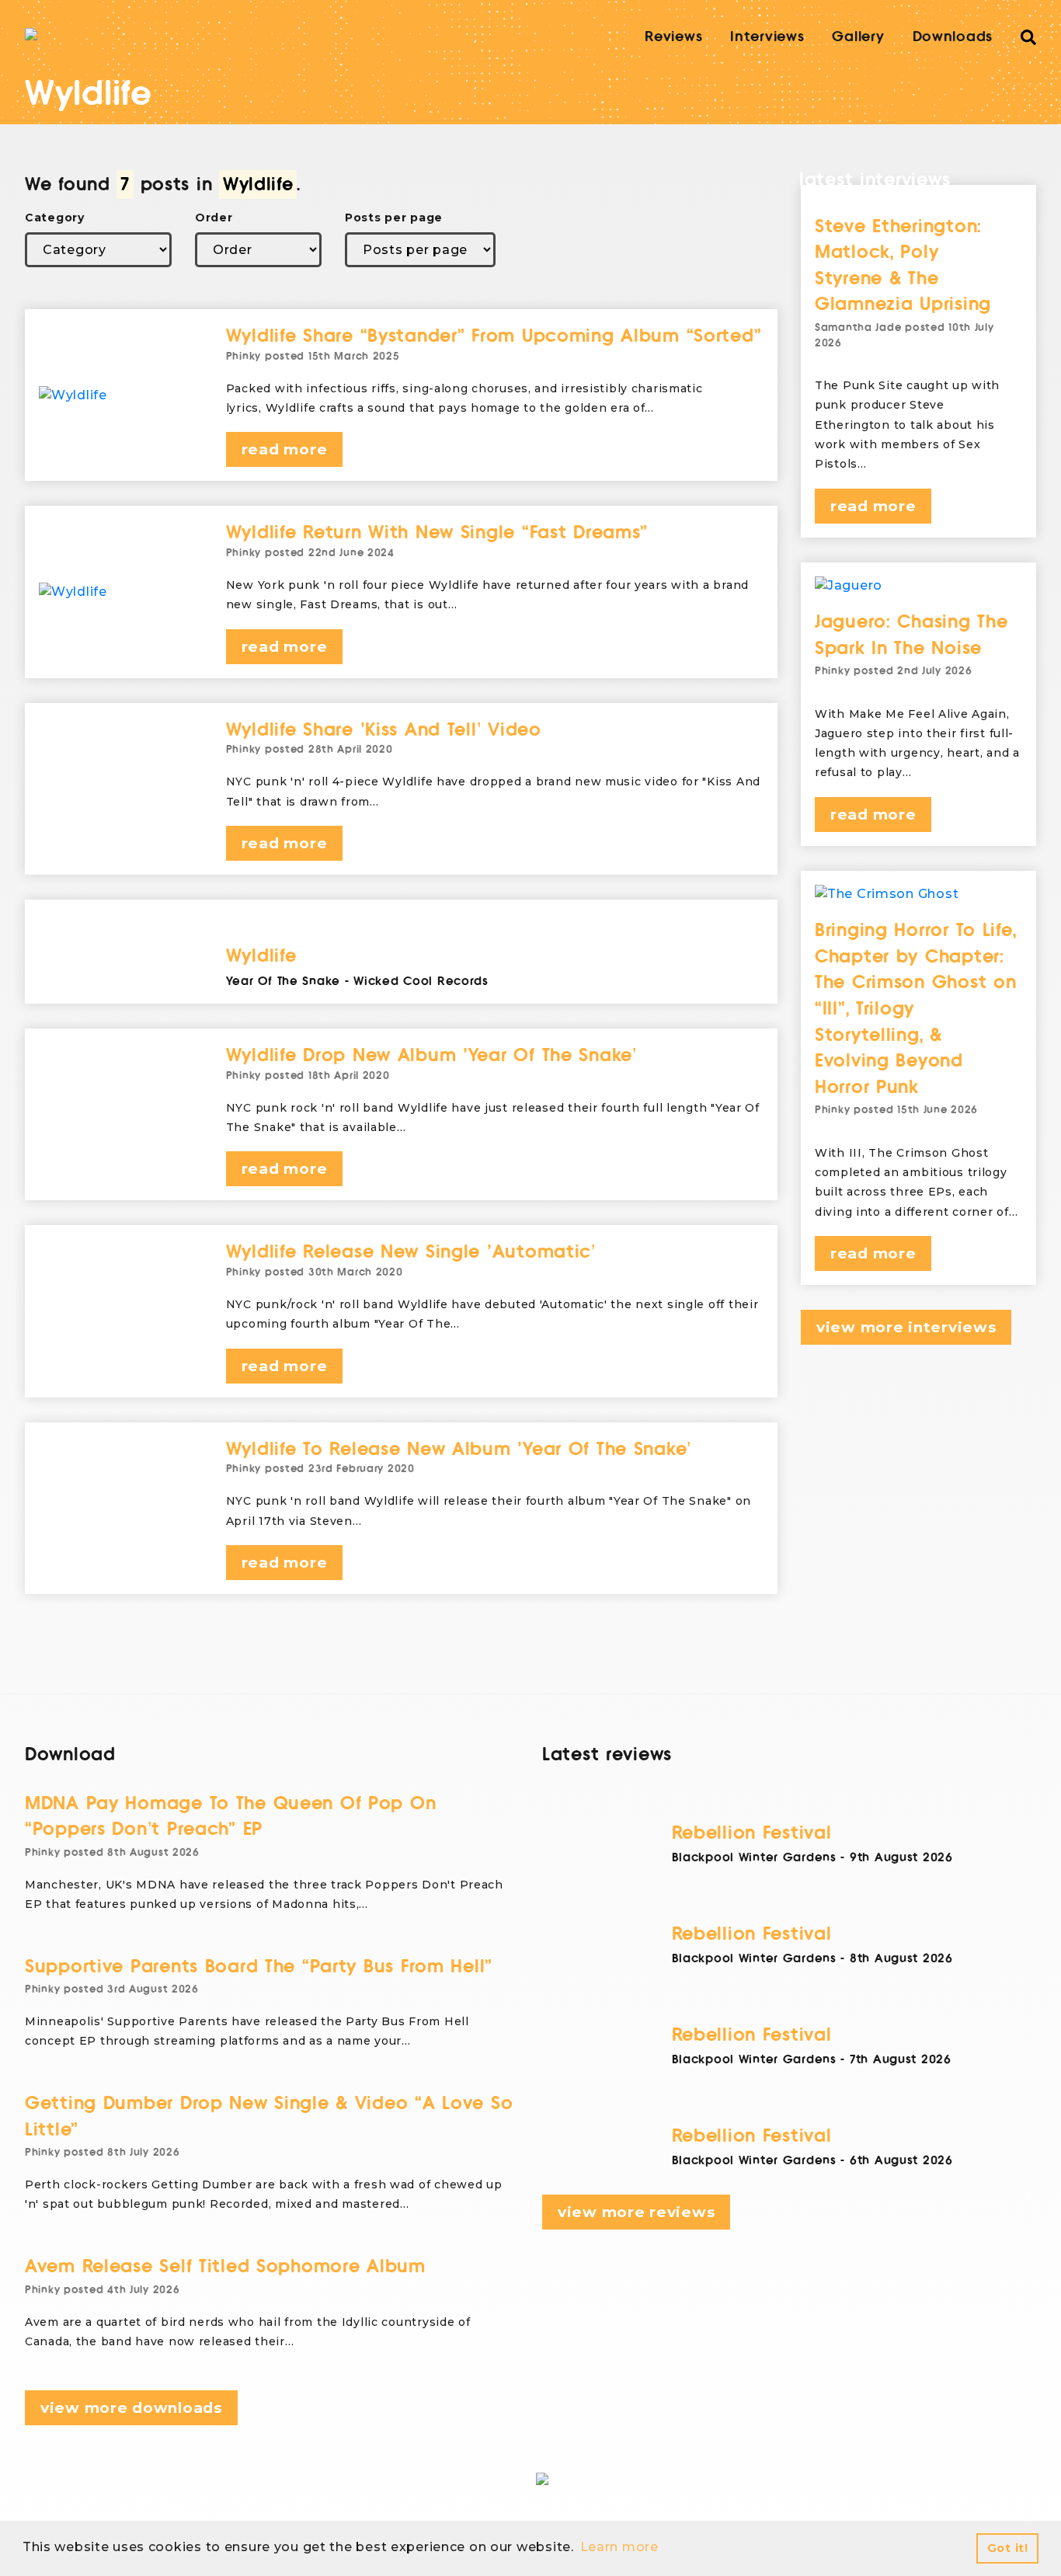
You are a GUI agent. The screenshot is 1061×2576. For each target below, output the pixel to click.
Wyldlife (261, 956)
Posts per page (394, 218)
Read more (284, 449)
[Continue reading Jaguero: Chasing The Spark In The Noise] (918, 586)
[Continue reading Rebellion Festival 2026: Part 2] (854, 2004)
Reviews (673, 37)
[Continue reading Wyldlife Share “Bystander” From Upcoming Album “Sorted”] (121, 395)
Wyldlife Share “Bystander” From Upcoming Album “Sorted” (494, 336)
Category (55, 218)
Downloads (953, 37)
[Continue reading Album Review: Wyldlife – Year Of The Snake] (495, 925)
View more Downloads (131, 2408)
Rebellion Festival (752, 1833)
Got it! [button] (1008, 2548)
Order (214, 218)
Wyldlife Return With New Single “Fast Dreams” (437, 533)
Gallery (858, 37)
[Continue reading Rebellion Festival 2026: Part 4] (854, 1802)
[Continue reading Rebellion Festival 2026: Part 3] (854, 1903)
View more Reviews (636, 2212)
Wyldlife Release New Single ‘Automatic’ (411, 1252)
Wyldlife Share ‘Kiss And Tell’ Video (384, 730)
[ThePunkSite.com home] (31, 34)
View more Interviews (906, 1327)
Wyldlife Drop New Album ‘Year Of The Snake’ (431, 1055)
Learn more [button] (619, 2547)
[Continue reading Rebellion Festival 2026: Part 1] (854, 2105)
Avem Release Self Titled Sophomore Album (225, 2266)
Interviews (767, 37)
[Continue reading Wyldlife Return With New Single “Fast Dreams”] (121, 592)
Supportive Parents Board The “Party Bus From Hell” (259, 1967)
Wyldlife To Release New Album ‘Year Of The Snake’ (459, 1449)
